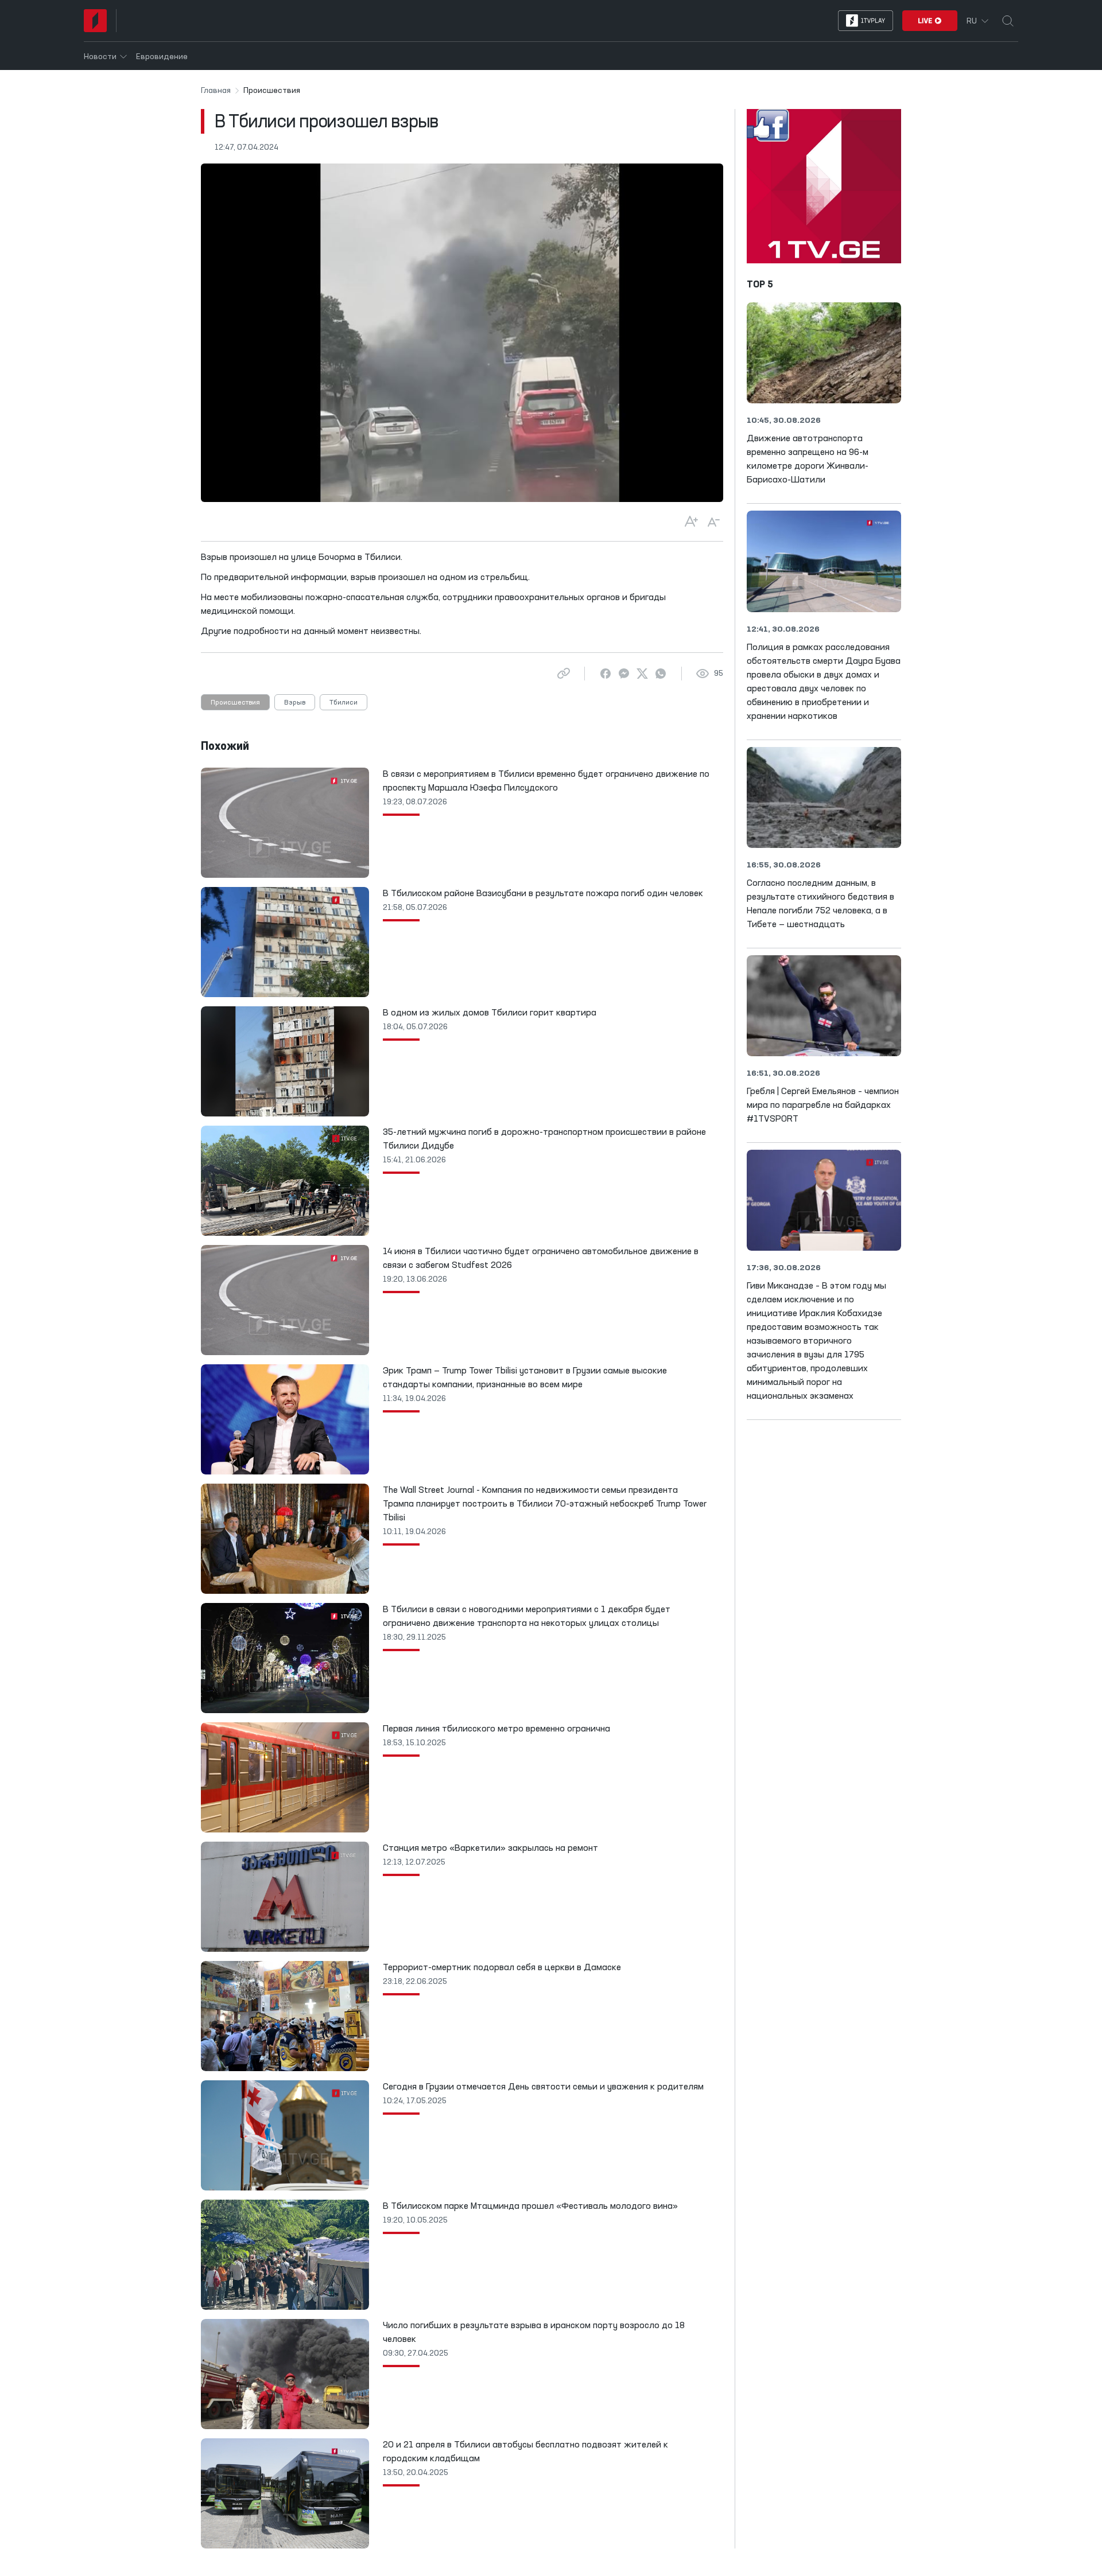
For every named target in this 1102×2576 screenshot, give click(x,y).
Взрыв (295, 703)
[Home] (95, 21)
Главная (216, 91)
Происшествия (235, 703)
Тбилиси (344, 703)
